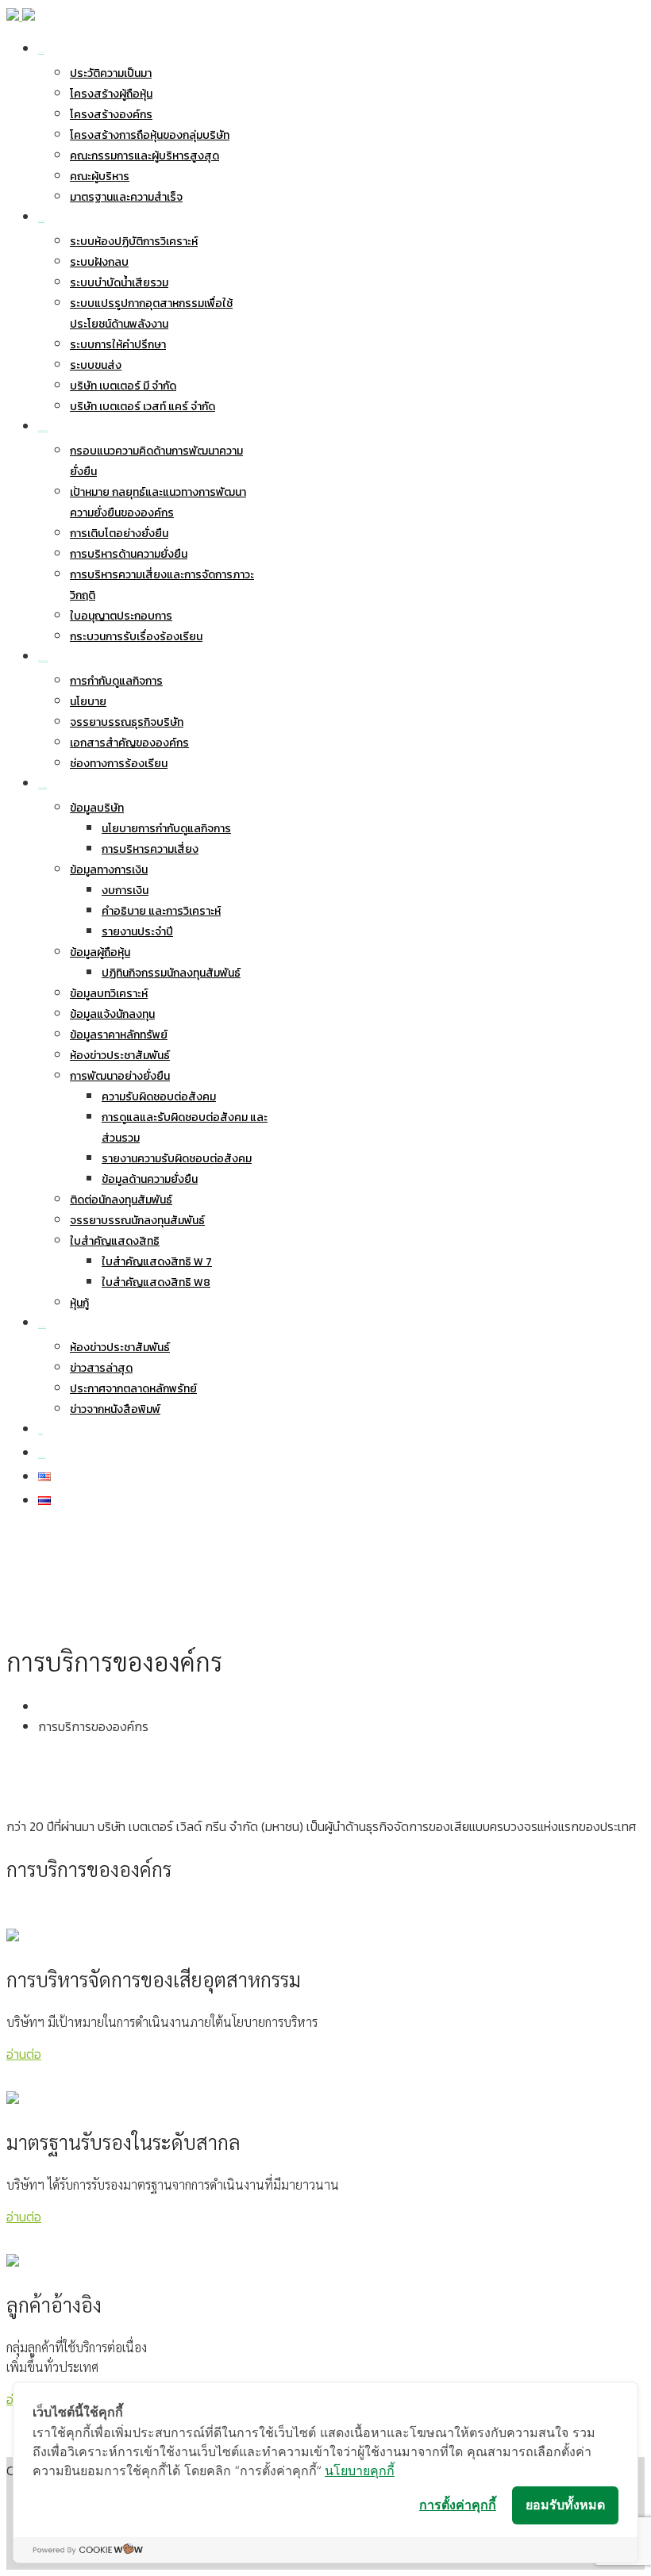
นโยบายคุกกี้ (360, 2470)
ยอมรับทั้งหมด (565, 2505)
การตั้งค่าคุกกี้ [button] (458, 2505)
